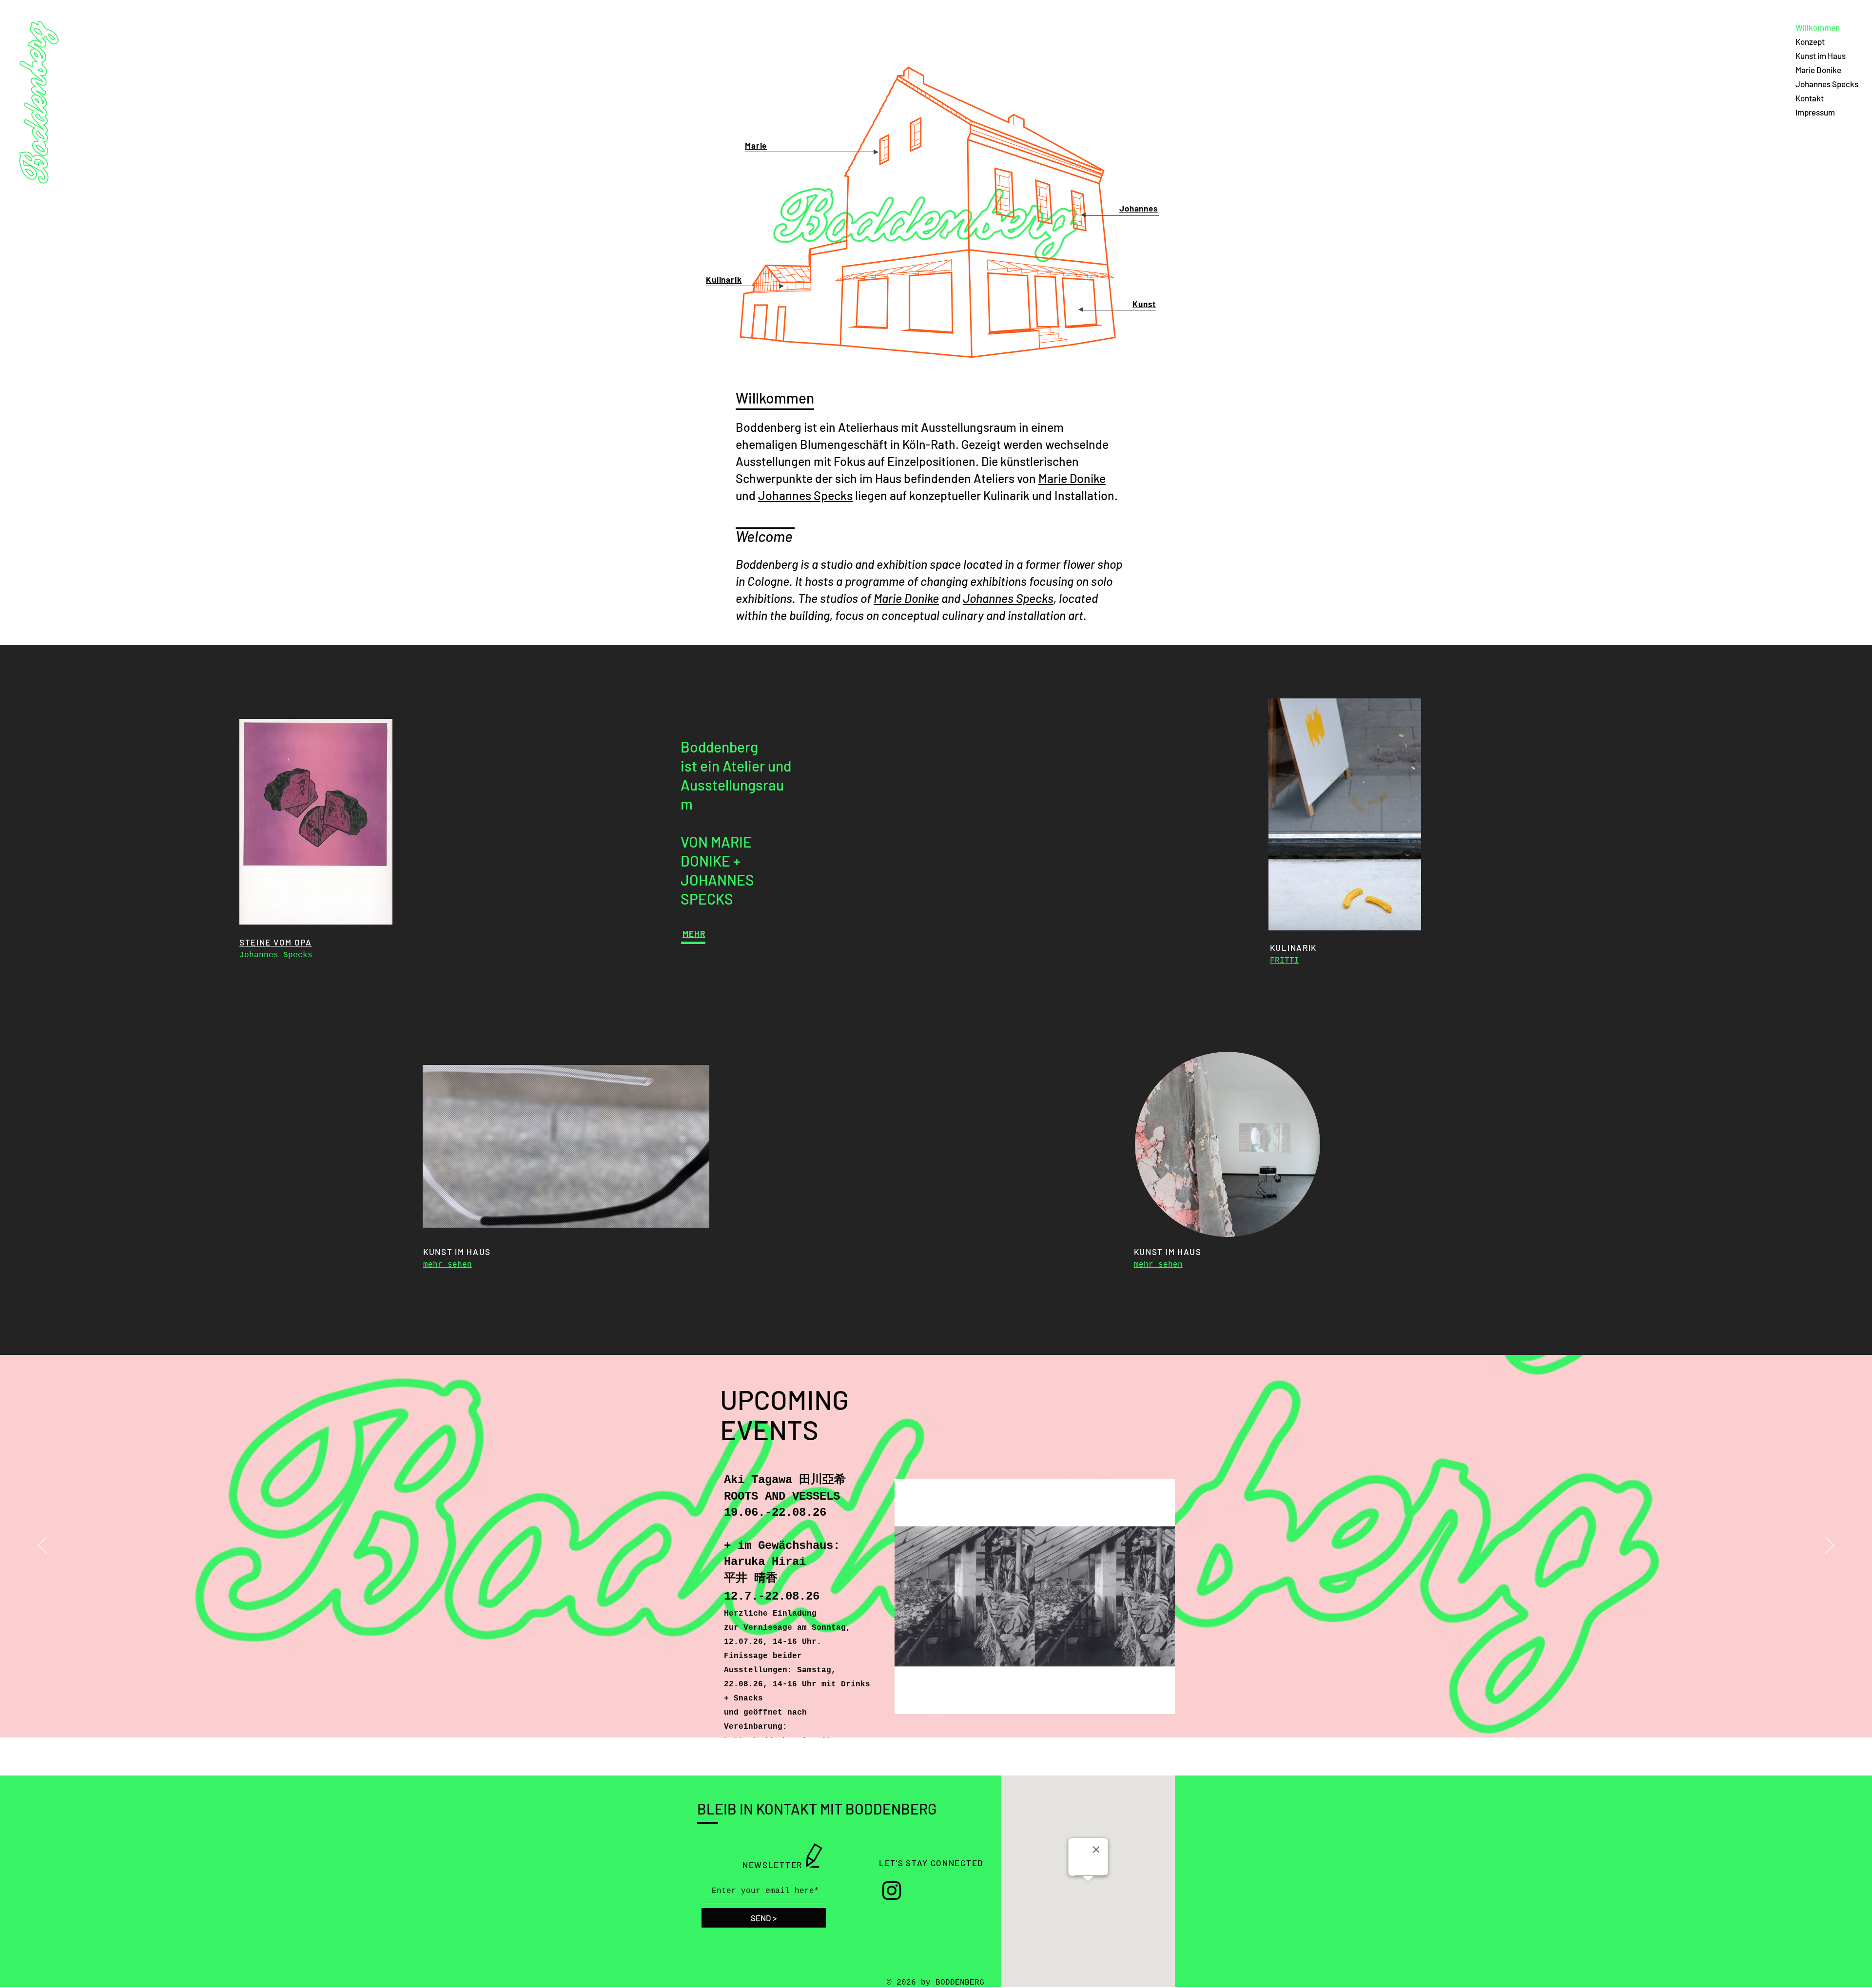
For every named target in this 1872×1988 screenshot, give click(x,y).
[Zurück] (42, 1546)
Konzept (1810, 41)
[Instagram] (892, 1891)
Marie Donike (1818, 70)
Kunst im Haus (1821, 56)
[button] (697, 1217)
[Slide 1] (936, 1713)
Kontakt (1810, 98)
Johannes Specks (1827, 84)
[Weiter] (1830, 1546)
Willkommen (1818, 27)
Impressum (1815, 112)
